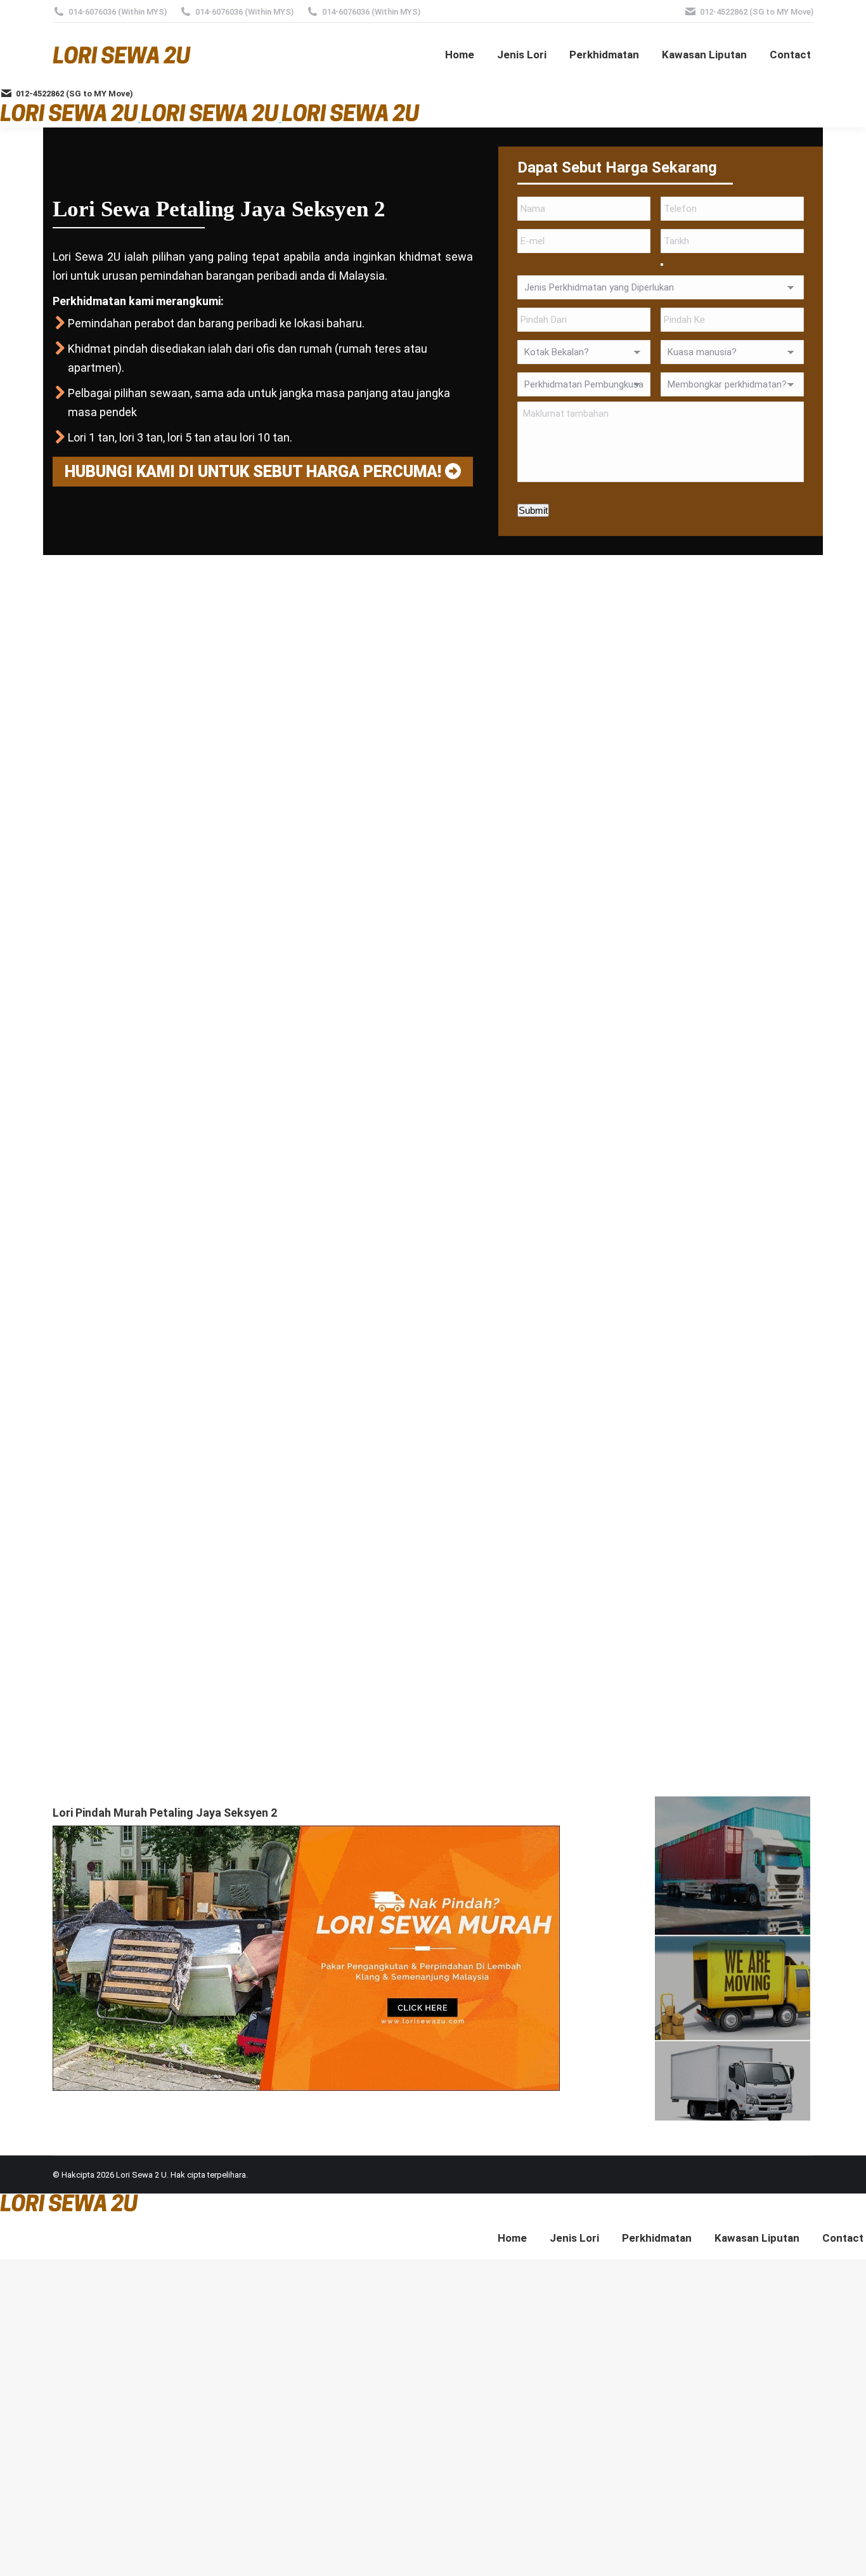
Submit (533, 510)
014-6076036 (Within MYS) (118, 12)
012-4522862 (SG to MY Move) (757, 12)
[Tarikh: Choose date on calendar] (662, 265)
